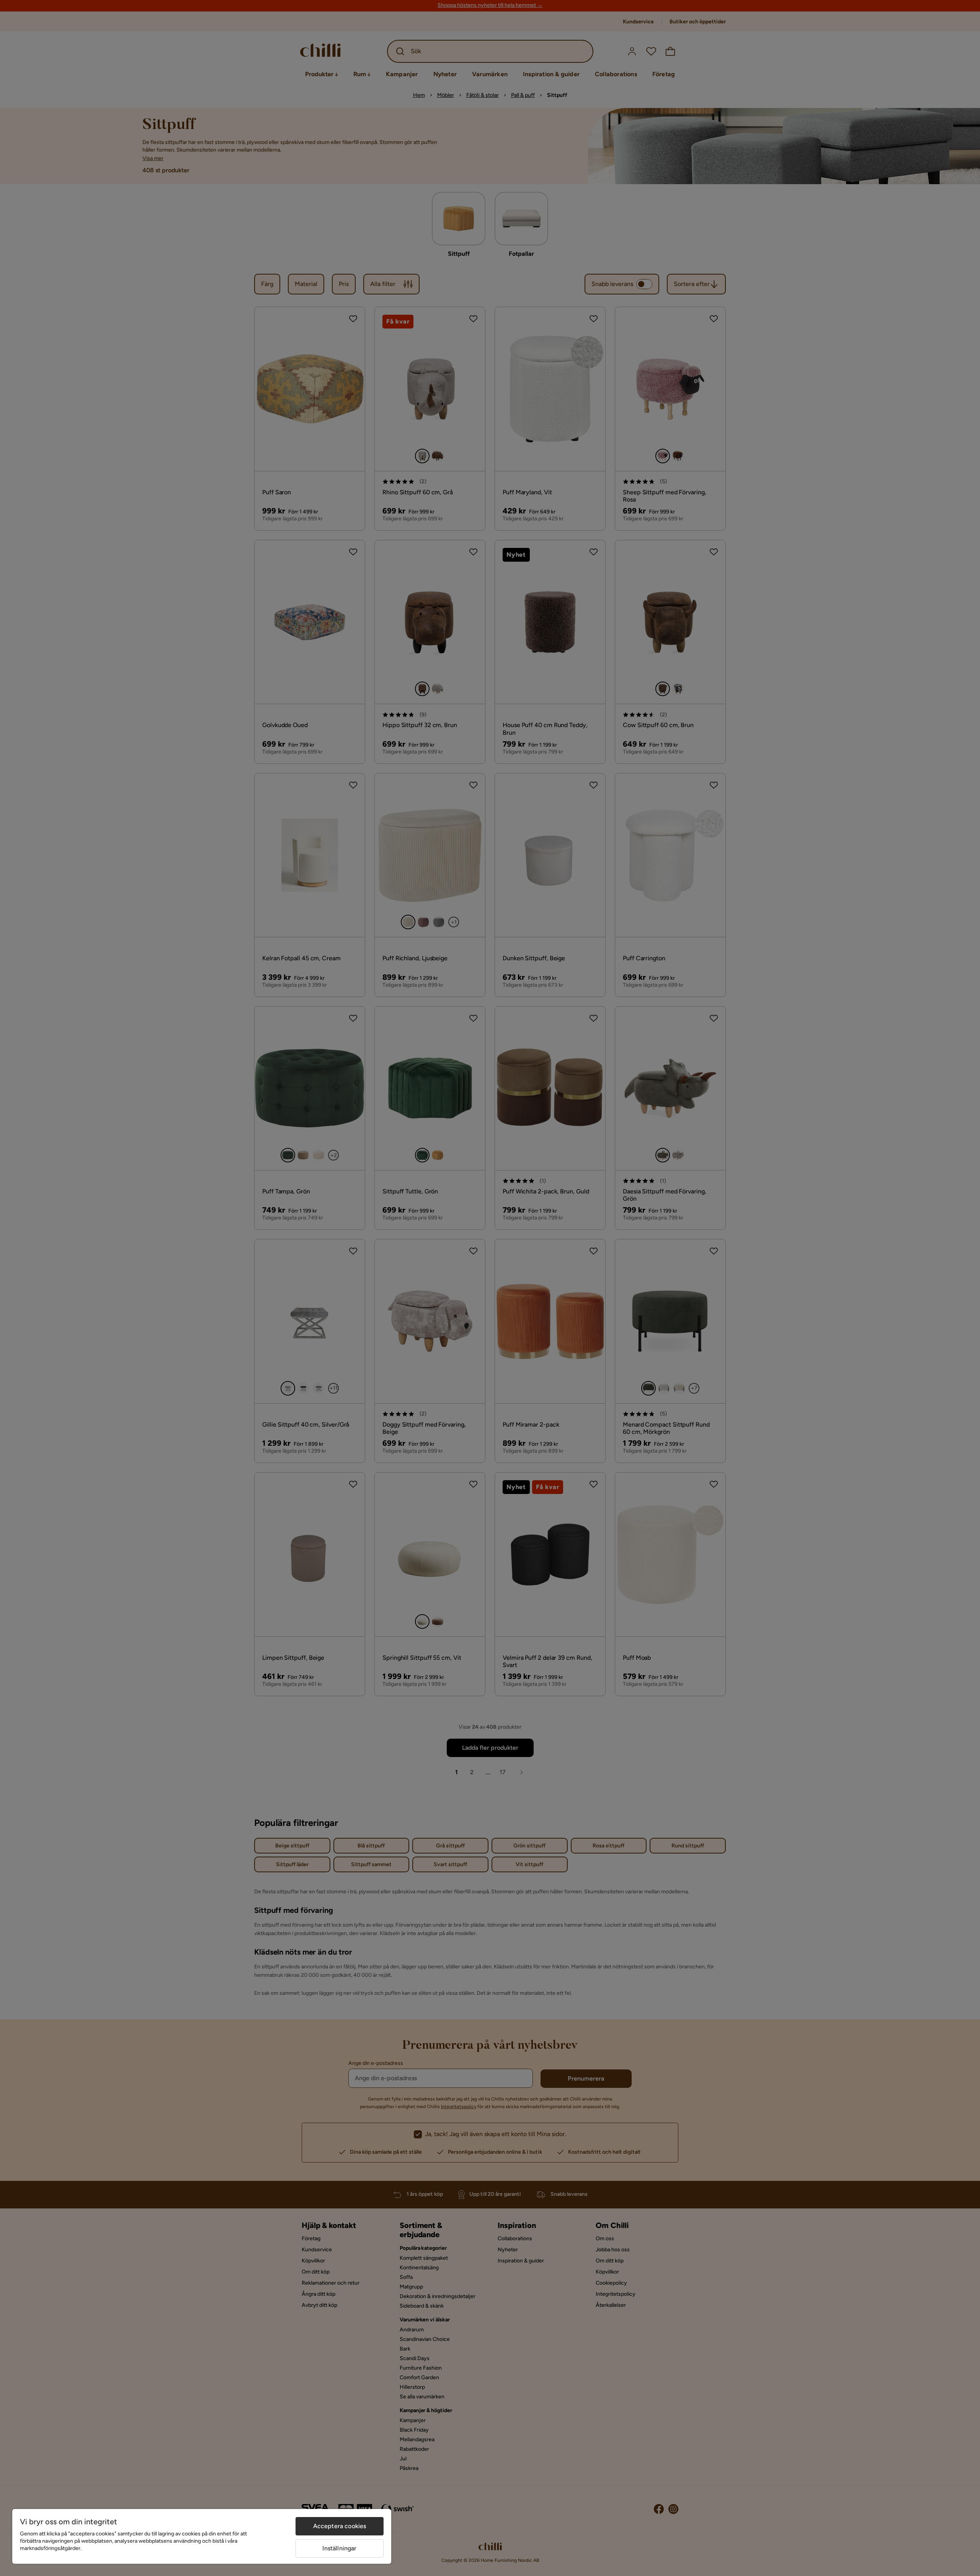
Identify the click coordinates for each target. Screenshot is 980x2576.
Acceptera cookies (340, 2526)
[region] (202, 2536)
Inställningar (339, 2548)
